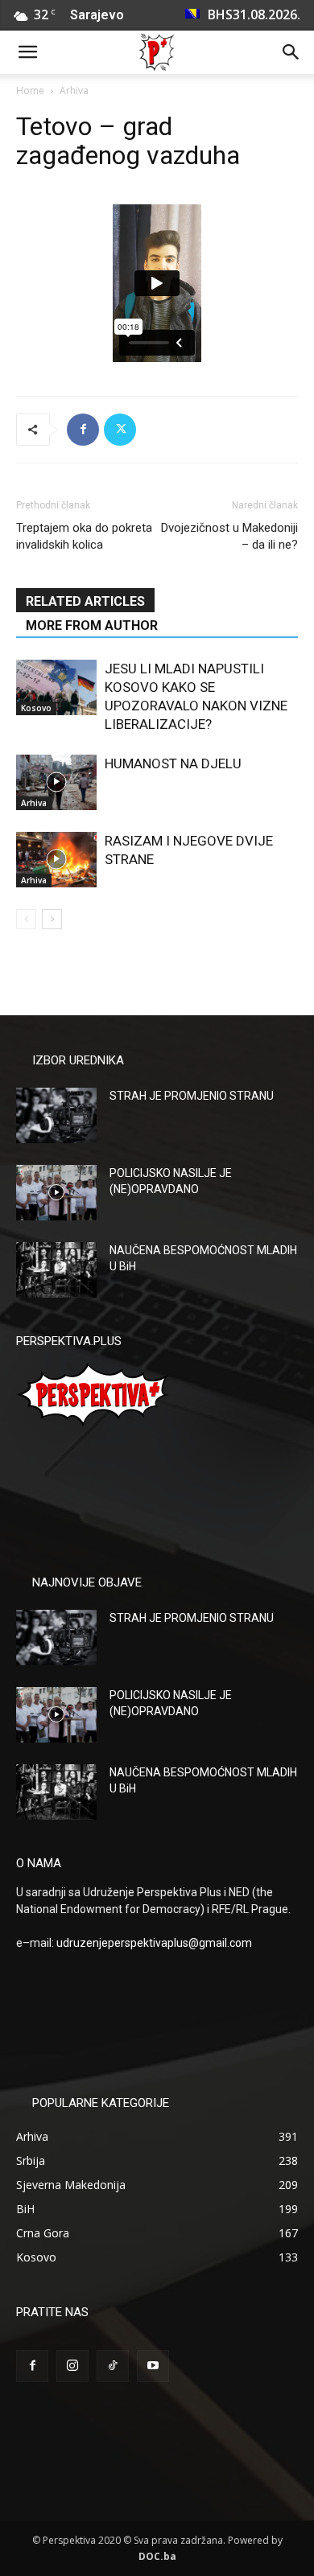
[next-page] (52, 919)
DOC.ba (157, 2556)
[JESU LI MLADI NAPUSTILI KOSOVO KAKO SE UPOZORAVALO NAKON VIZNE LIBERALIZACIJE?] (56, 687)
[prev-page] (26, 919)
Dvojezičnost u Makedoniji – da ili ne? (229, 536)
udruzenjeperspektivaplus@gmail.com (154, 1943)
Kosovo (36, 708)
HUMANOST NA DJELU (173, 763)
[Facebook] (83, 430)
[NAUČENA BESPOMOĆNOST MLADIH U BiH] (56, 1270)
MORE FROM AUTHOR (92, 625)
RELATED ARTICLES (85, 601)
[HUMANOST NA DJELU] (56, 782)
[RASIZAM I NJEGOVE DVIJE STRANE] (56, 860)
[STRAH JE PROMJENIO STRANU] (56, 1115)
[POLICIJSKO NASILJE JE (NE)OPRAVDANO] (56, 1193)
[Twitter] (120, 430)
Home (30, 91)
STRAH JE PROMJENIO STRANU (192, 1096)
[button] (27, 52)
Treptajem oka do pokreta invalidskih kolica (84, 536)
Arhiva (74, 91)
